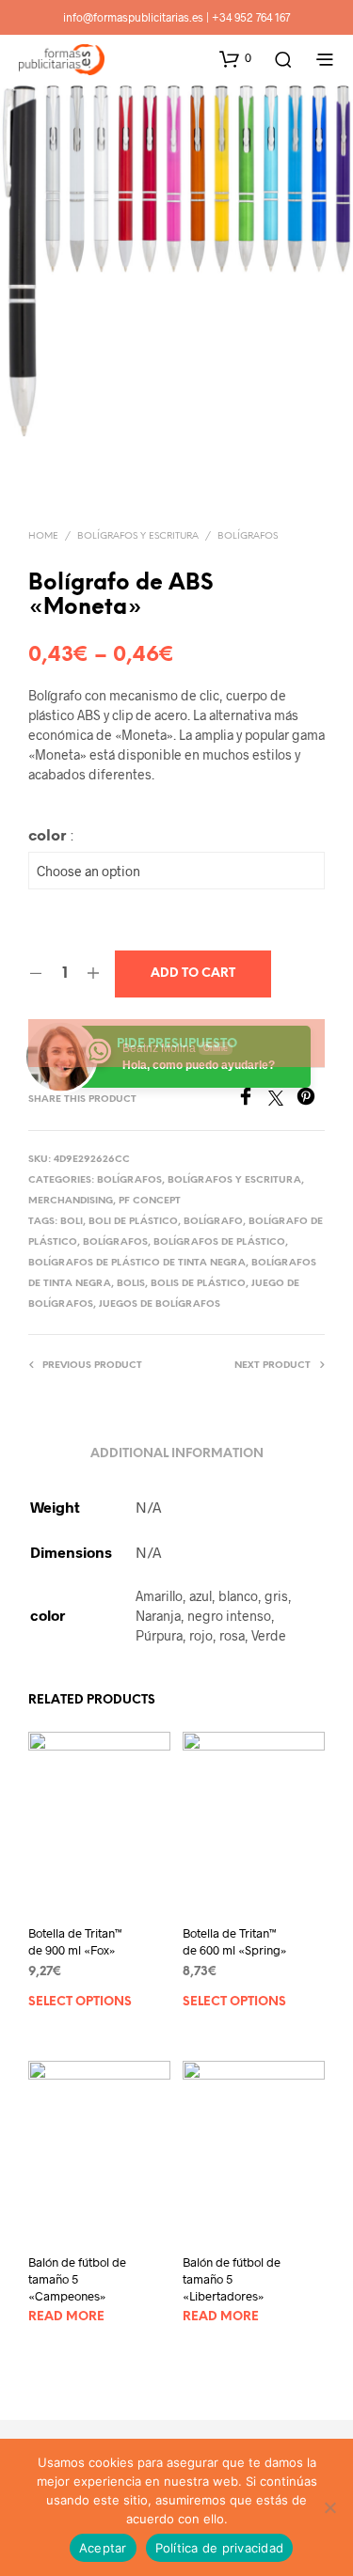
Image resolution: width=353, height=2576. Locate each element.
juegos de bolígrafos (160, 1304)
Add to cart (193, 974)
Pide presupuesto (177, 1044)
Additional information (177, 1454)
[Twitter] (282, 1100)
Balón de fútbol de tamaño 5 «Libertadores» (232, 2279)
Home (43, 536)
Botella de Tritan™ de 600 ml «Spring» (235, 1941)
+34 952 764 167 (251, 17)
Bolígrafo (213, 1222)
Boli (72, 1222)
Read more (66, 2317)
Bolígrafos (248, 536)
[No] (329, 2507)
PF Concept (150, 1201)
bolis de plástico (198, 1284)
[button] (235, 58)
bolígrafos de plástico (219, 1242)
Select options (80, 2002)
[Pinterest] (311, 1100)
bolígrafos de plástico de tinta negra (137, 1263)
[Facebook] (252, 1100)
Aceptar (103, 2548)
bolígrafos (115, 1242)
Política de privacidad (220, 2548)
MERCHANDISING (71, 1201)
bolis (131, 1284)
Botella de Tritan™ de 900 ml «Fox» (75, 1941)
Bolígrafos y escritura (138, 536)
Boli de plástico (133, 1222)
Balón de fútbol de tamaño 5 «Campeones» (77, 2279)
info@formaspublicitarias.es (133, 17)
